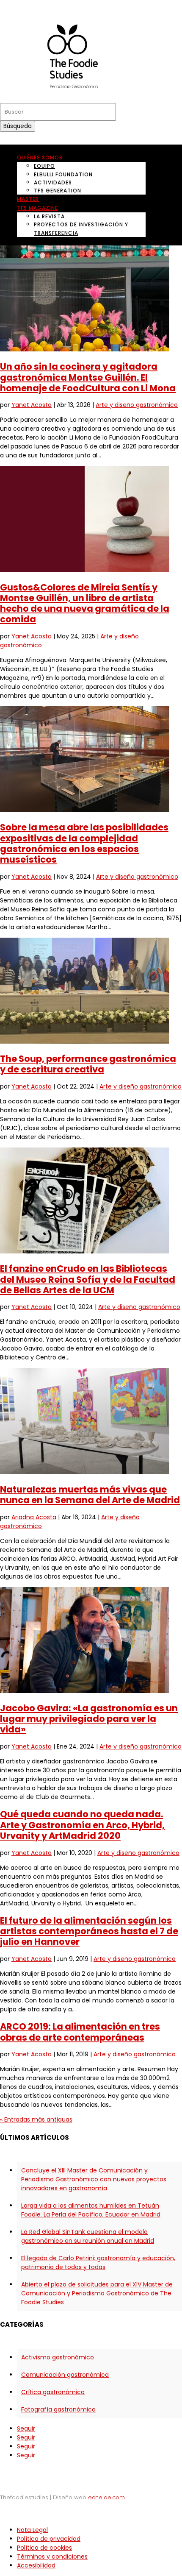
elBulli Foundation (63, 174)
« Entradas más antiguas (36, 2119)
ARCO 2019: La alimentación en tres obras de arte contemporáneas (80, 2032)
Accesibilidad (36, 2565)
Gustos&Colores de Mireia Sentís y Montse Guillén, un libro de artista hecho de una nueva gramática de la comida (85, 603)
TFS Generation (58, 191)
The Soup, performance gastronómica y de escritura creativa (88, 1064)
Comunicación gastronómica (65, 2375)
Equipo (44, 166)
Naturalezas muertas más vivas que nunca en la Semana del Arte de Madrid (90, 1495)
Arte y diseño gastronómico (137, 405)
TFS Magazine (37, 208)
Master (28, 199)
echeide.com (106, 2497)
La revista (49, 216)
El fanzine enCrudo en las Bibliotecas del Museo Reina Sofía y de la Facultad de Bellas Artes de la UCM (88, 1279)
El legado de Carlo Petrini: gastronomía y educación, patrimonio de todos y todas (98, 2263)
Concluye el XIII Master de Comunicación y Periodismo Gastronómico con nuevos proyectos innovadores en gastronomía (94, 2179)
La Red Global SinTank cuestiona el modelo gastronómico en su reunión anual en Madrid (88, 2236)
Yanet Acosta (32, 405)
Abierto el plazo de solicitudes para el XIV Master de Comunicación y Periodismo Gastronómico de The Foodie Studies (97, 2293)
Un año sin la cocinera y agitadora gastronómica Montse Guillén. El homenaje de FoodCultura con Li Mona (88, 377)
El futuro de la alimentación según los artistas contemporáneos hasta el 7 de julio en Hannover (89, 1931)
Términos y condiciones (52, 2557)
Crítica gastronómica (53, 2392)
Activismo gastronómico (58, 2357)
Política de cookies (44, 2548)
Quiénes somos (40, 157)
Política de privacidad (49, 2539)
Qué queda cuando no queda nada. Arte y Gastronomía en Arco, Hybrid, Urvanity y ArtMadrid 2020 (82, 1825)
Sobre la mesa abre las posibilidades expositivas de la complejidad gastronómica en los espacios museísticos (84, 843)
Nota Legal (32, 2530)
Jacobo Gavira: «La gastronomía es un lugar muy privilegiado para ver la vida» (89, 1719)
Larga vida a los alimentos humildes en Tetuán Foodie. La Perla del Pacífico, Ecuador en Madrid (91, 2210)
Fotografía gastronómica (58, 2409)
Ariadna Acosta (34, 1517)
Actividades (53, 182)
